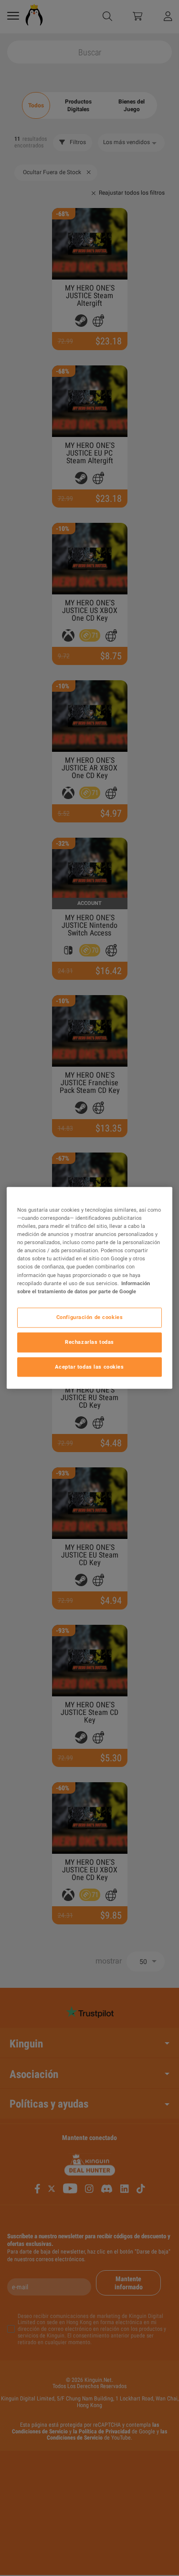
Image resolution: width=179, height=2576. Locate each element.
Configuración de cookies (90, 1317)
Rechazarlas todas (89, 1342)
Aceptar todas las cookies (89, 1367)
